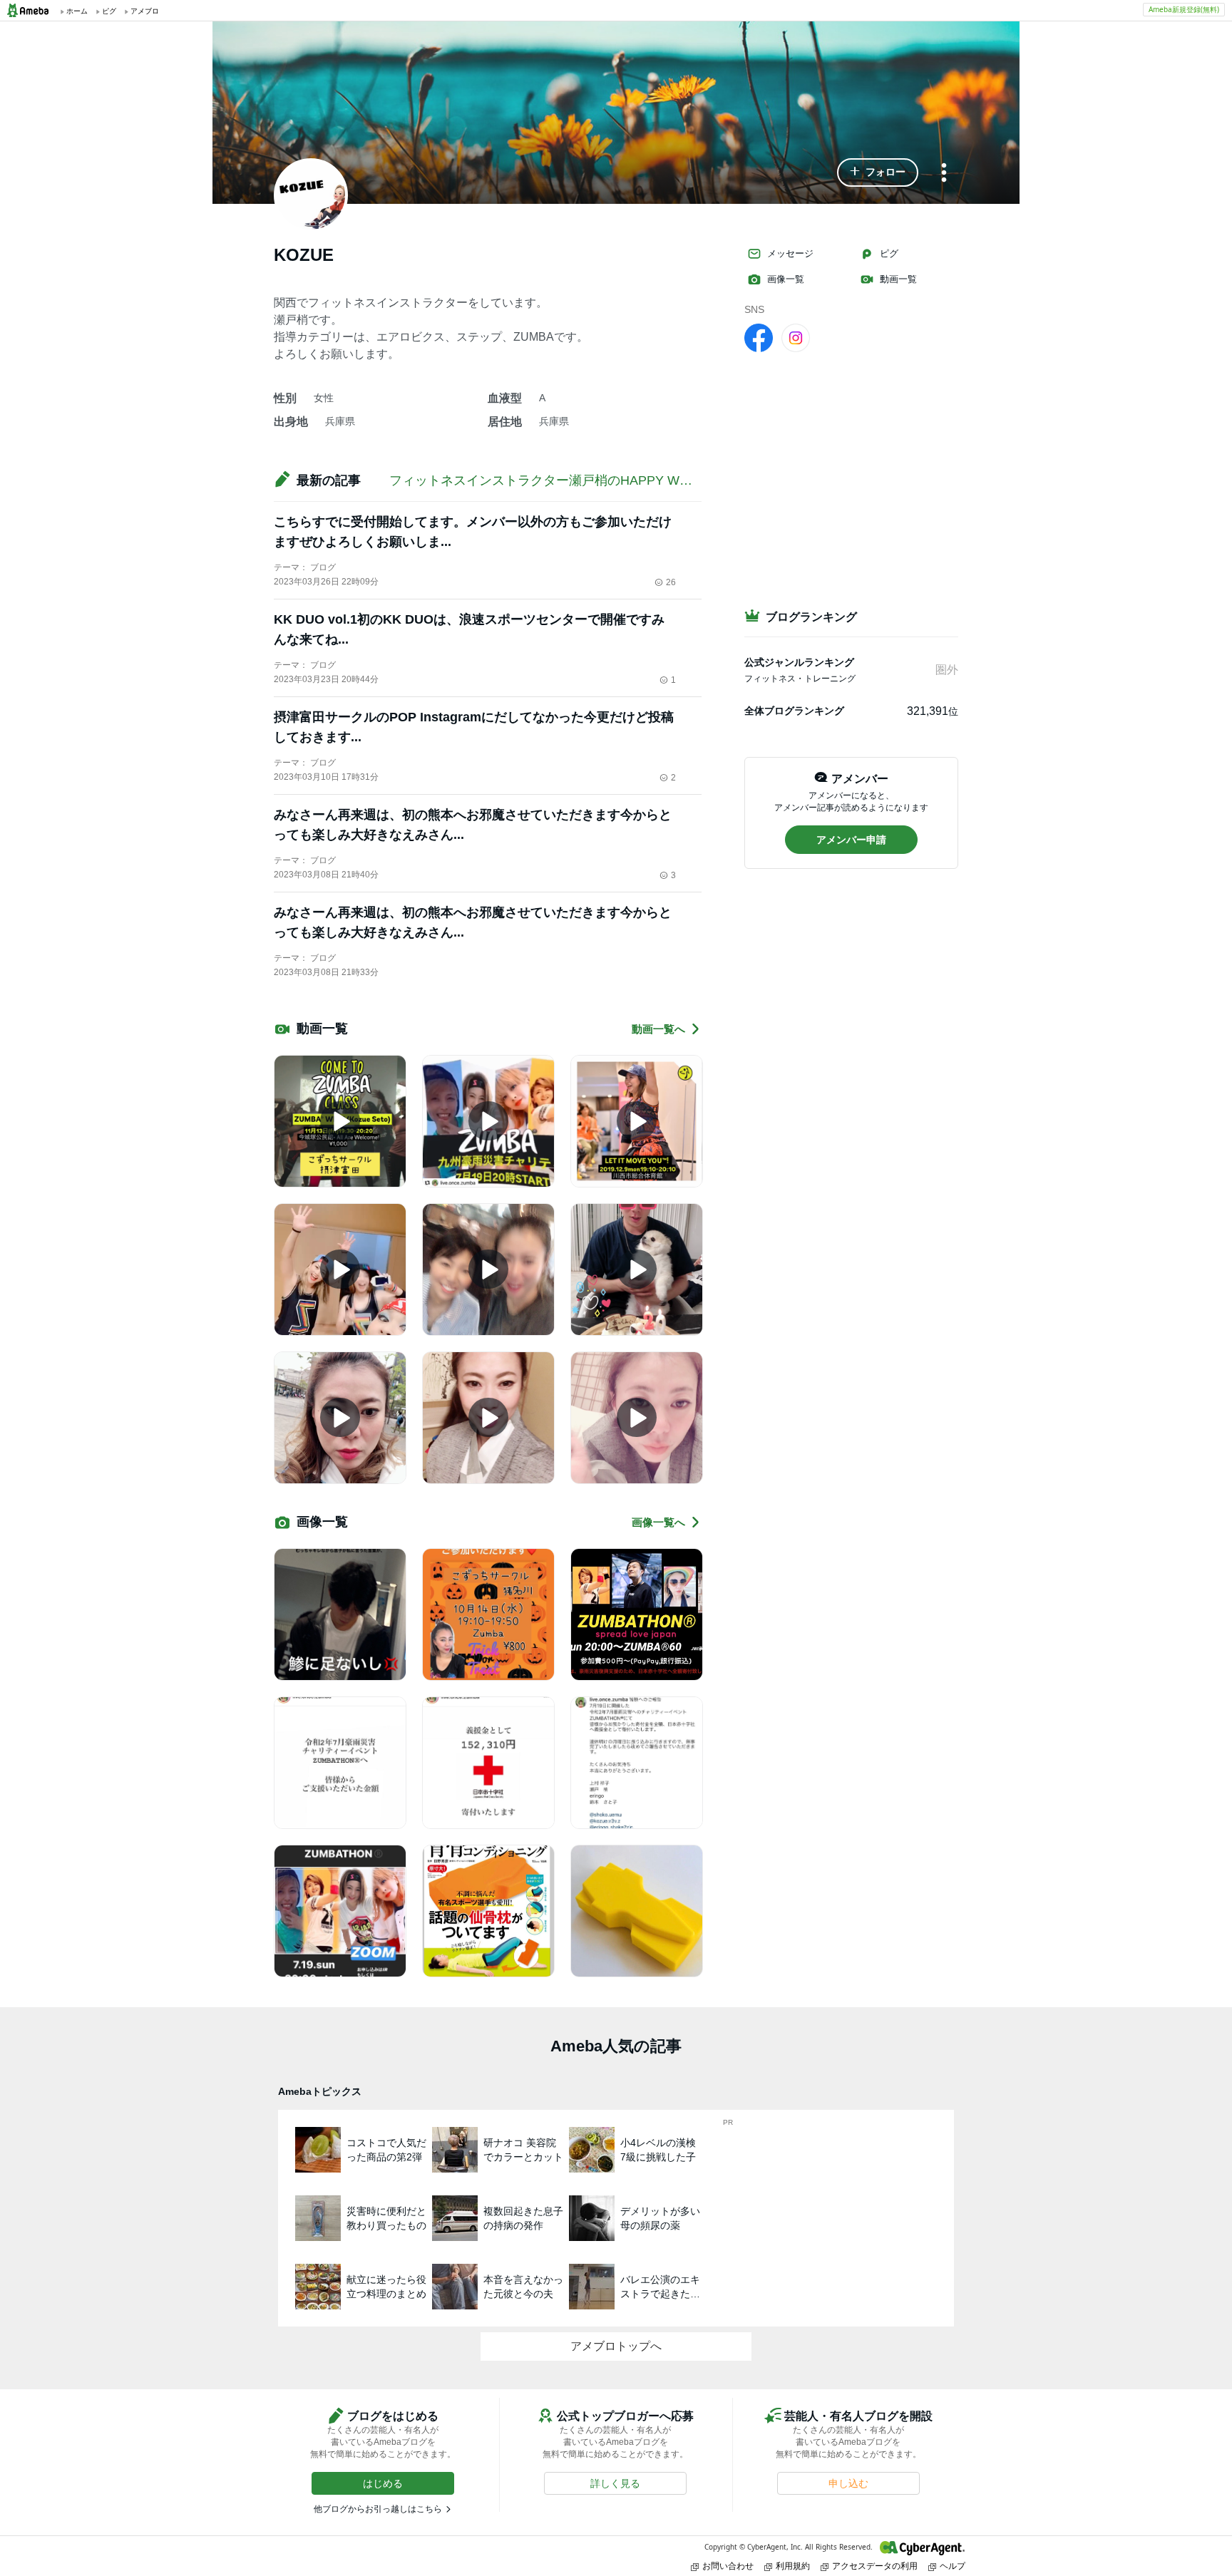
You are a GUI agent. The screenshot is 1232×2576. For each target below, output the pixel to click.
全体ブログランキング (794, 711)
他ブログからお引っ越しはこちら (378, 2509)
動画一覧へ (658, 1029)
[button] (878, 172)
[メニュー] (944, 174)
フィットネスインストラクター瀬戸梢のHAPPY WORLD (552, 480)
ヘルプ (953, 2566)
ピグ (889, 253)
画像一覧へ (658, 1522)
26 (671, 582)
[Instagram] (796, 337)
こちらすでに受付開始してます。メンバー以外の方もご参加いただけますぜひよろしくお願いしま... (473, 532)
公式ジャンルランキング (799, 662)
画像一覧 (786, 279)
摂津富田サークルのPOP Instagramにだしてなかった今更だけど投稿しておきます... (474, 727)
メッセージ (790, 253)
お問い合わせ (728, 2566)
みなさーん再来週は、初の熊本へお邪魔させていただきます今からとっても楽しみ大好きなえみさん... (473, 825)
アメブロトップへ (616, 2346)
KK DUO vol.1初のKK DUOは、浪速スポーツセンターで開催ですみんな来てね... (469, 629)
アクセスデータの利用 (875, 2566)
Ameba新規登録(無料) (1184, 9)
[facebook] (759, 337)
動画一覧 (898, 279)
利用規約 (793, 2566)
